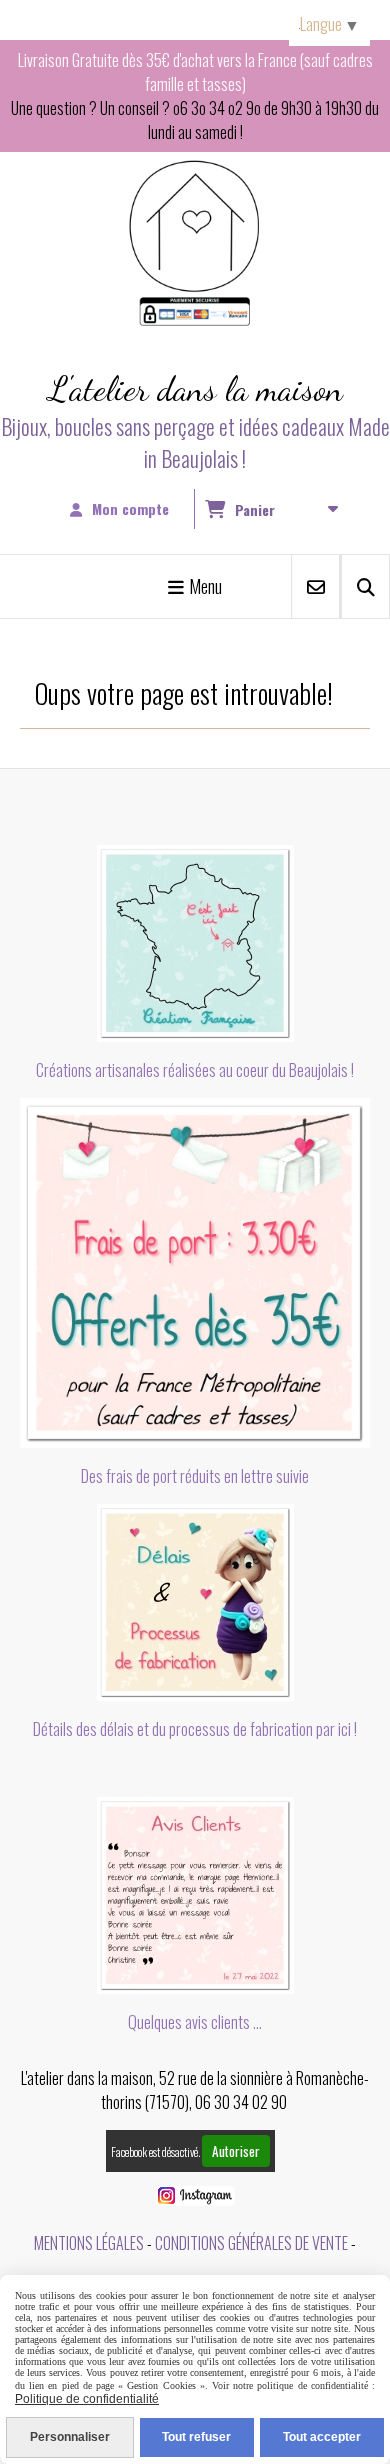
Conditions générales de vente (251, 2243)
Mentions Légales (89, 2243)
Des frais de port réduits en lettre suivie (195, 1476)
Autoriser (236, 2151)
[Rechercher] (365, 586)
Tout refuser (196, 2437)
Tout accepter (322, 2437)
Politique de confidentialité (87, 2399)
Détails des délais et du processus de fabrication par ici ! (195, 1729)
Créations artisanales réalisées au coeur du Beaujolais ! (195, 1070)
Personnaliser (70, 2437)
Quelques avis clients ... (195, 2022)
